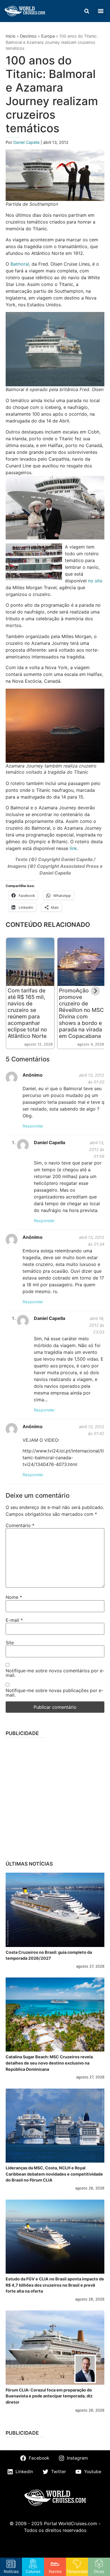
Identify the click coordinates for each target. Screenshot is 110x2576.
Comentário (20, 1525)
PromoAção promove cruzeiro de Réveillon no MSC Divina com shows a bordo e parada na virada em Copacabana (81, 1013)
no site (95, 581)
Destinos (28, 36)
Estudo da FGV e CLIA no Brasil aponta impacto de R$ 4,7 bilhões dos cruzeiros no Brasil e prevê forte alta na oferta (55, 2285)
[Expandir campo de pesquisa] (87, 11)
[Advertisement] (55, 1797)
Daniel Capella (27, 142)
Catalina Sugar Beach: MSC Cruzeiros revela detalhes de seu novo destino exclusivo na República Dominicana (49, 2063)
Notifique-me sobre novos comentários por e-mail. (55, 1673)
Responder (33, 1126)
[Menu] (101, 11)
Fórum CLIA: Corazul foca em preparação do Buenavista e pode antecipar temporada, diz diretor (49, 2396)
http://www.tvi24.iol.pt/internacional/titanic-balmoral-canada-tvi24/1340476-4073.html (63, 1458)
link (73, 848)
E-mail (14, 1620)
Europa (48, 36)
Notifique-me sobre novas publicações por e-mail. (54, 1693)
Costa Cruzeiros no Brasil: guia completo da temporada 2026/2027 (49, 1955)
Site (10, 1643)
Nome (14, 1597)
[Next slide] (95, 991)
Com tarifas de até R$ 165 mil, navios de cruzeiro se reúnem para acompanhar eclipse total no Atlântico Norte (27, 1013)
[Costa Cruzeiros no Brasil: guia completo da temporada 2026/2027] (55, 1910)
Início (11, 36)
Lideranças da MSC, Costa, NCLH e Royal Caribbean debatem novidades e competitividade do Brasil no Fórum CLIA (54, 2174)
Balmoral (20, 264)
